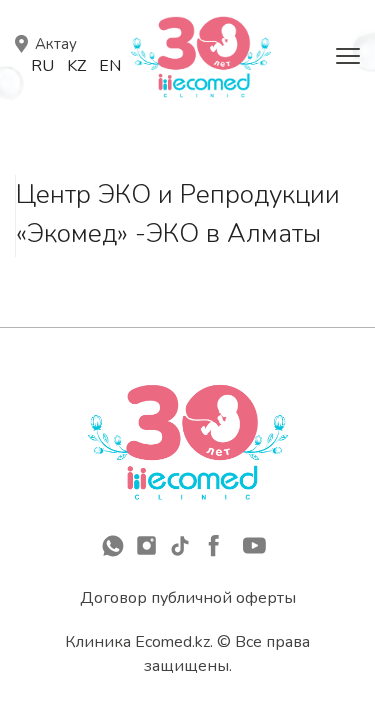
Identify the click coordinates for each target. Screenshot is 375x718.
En (110, 66)
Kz (76, 66)
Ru (42, 66)
